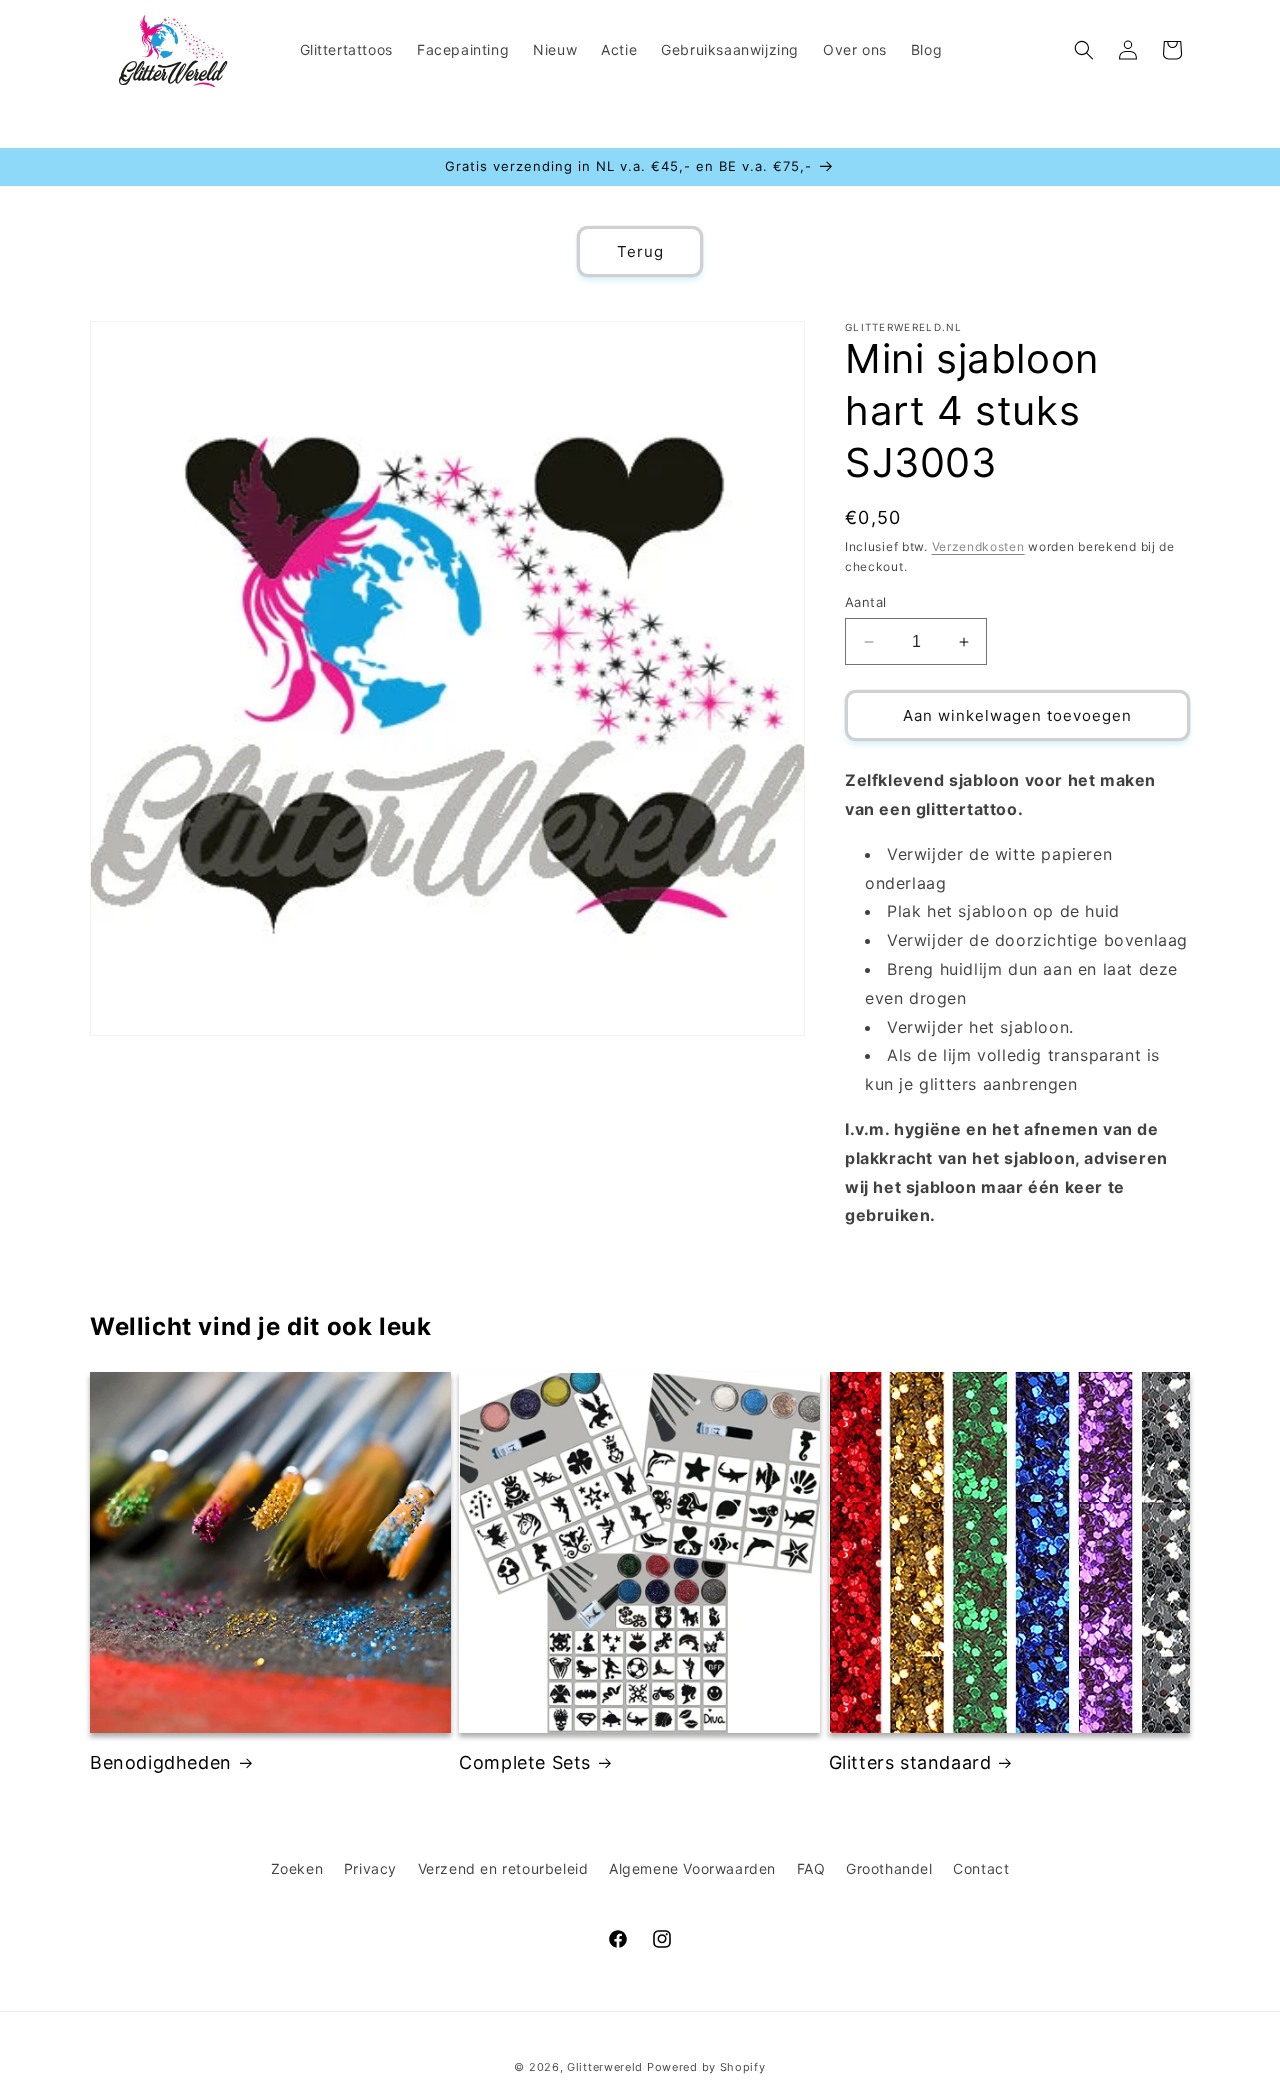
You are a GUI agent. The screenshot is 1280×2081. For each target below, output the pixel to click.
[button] (1084, 50)
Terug (640, 251)
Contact (981, 1868)
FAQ (811, 1868)
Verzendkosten (978, 546)
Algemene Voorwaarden (692, 1868)
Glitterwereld (605, 2067)
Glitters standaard (910, 1762)
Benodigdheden (161, 1762)
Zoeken (297, 1868)
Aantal (865, 602)
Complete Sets (525, 1762)
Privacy (370, 1868)
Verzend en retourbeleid (503, 1868)
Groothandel (889, 1868)
